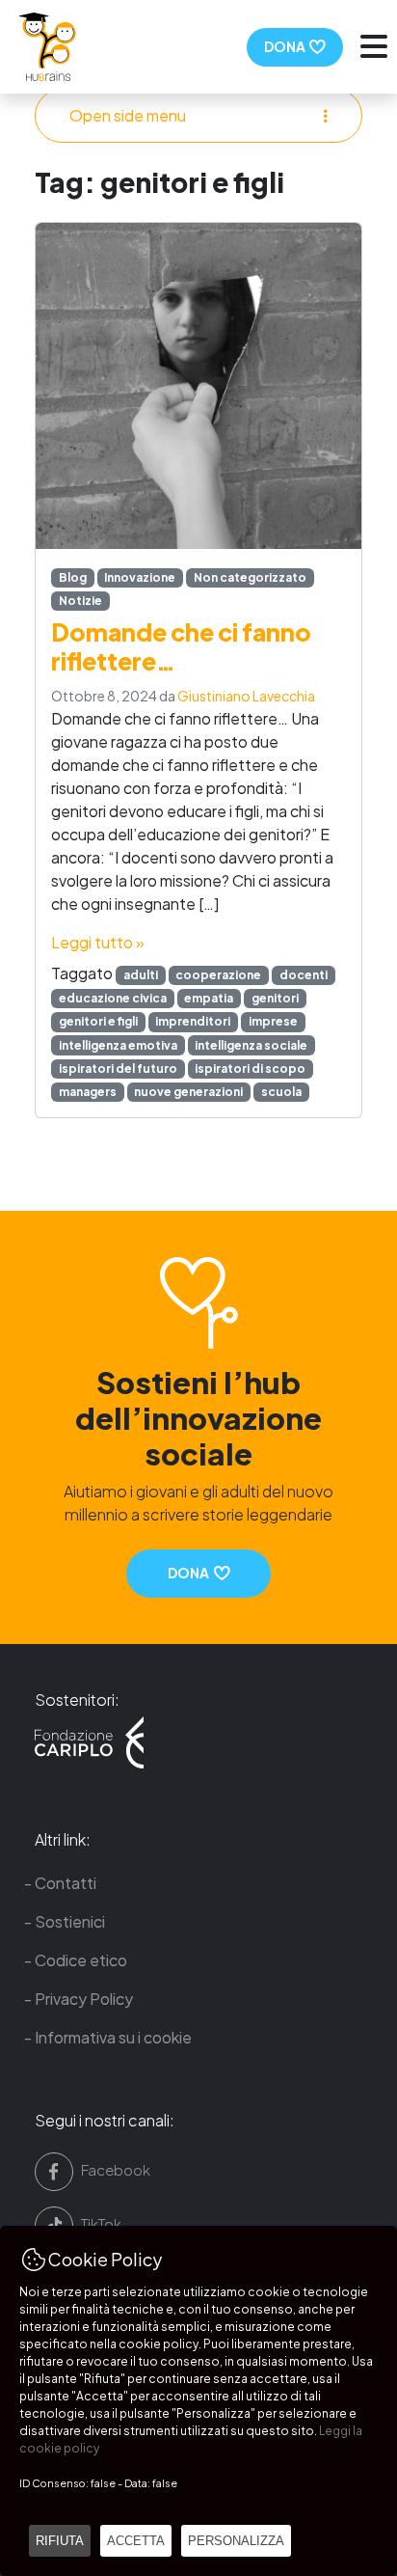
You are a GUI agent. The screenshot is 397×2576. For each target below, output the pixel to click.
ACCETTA (136, 2541)
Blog (73, 577)
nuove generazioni (188, 1092)
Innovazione (140, 577)
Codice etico (81, 1960)
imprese (273, 1021)
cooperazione (218, 975)
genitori (275, 998)
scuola (281, 1092)
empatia (209, 998)
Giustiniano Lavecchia (246, 696)
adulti (141, 975)
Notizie (80, 601)
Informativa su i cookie (113, 2037)
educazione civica (113, 998)
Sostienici (70, 1921)
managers (88, 1092)
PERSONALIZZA (236, 2541)
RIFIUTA (60, 2541)
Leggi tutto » (98, 942)
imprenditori (193, 1021)
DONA (287, 46)
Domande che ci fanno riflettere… (181, 646)
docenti (304, 975)
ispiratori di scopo (250, 1069)
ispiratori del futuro (118, 1069)
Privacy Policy (84, 1999)
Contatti (66, 1883)
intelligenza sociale (251, 1045)
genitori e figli (98, 1021)
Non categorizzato (250, 577)
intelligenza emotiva (118, 1045)
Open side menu (128, 115)
